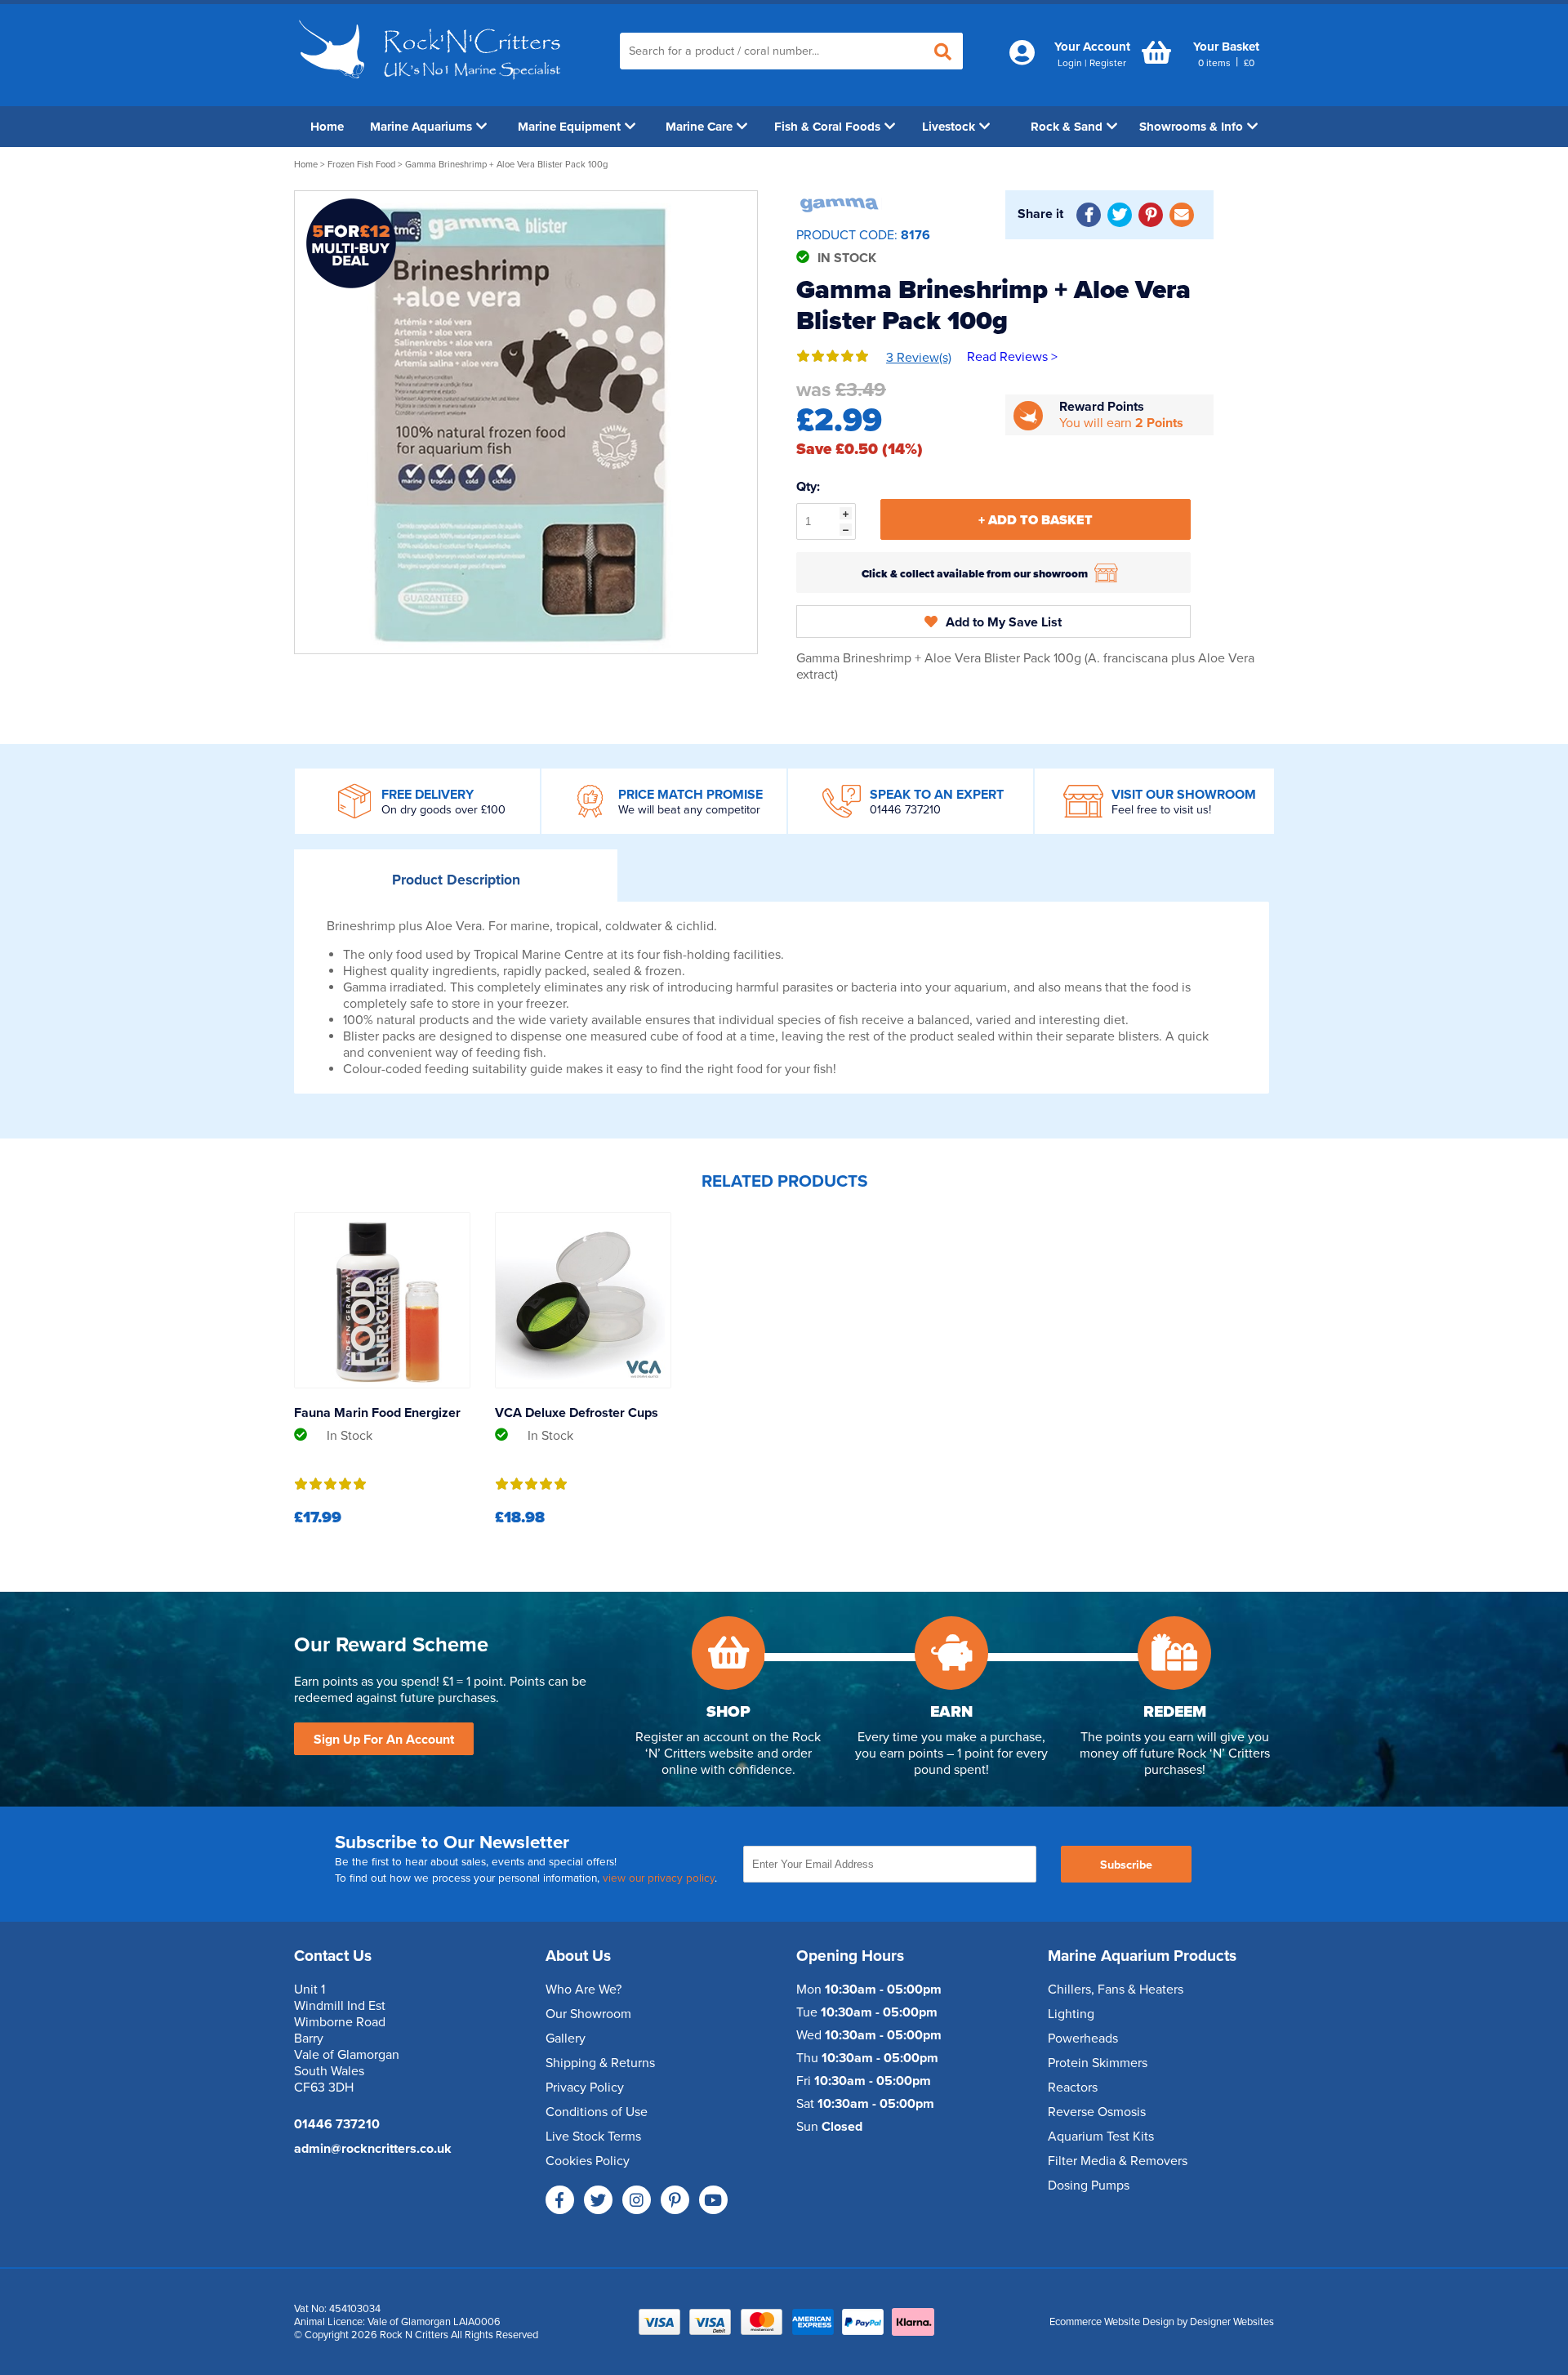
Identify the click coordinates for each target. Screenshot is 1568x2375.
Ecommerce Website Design (1112, 2322)
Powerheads (1083, 2039)
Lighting (1071, 2014)
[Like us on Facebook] (560, 2200)
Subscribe (1126, 1865)
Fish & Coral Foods (827, 127)
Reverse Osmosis (1097, 2112)
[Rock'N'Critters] (432, 86)
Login (1070, 63)
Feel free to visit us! (1161, 810)
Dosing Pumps (1089, 2186)
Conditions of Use (597, 2112)
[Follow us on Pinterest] (675, 2200)
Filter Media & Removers (1118, 2161)
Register (1108, 63)
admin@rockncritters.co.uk (373, 2149)
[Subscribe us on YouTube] (713, 2200)
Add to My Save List (1004, 622)
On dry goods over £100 (443, 810)
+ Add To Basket (1036, 520)
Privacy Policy (585, 2088)
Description (456, 880)
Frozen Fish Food (361, 165)
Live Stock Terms (593, 2137)
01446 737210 (905, 810)
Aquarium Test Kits (1101, 2137)
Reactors (1073, 2088)
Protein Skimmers (1098, 2063)
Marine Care (699, 127)
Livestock (949, 127)
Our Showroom (588, 2014)
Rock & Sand (1067, 127)
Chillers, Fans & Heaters (1116, 1990)
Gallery (566, 2039)
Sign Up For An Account (384, 1740)
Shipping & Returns (600, 2063)
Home (327, 127)
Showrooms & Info (1191, 127)
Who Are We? (584, 1990)
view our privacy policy (659, 1878)
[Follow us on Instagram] (637, 2200)
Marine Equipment (569, 127)
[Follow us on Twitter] (598, 2200)
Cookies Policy (588, 2161)
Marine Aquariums (421, 127)
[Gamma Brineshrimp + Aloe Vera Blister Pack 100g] (526, 422)
